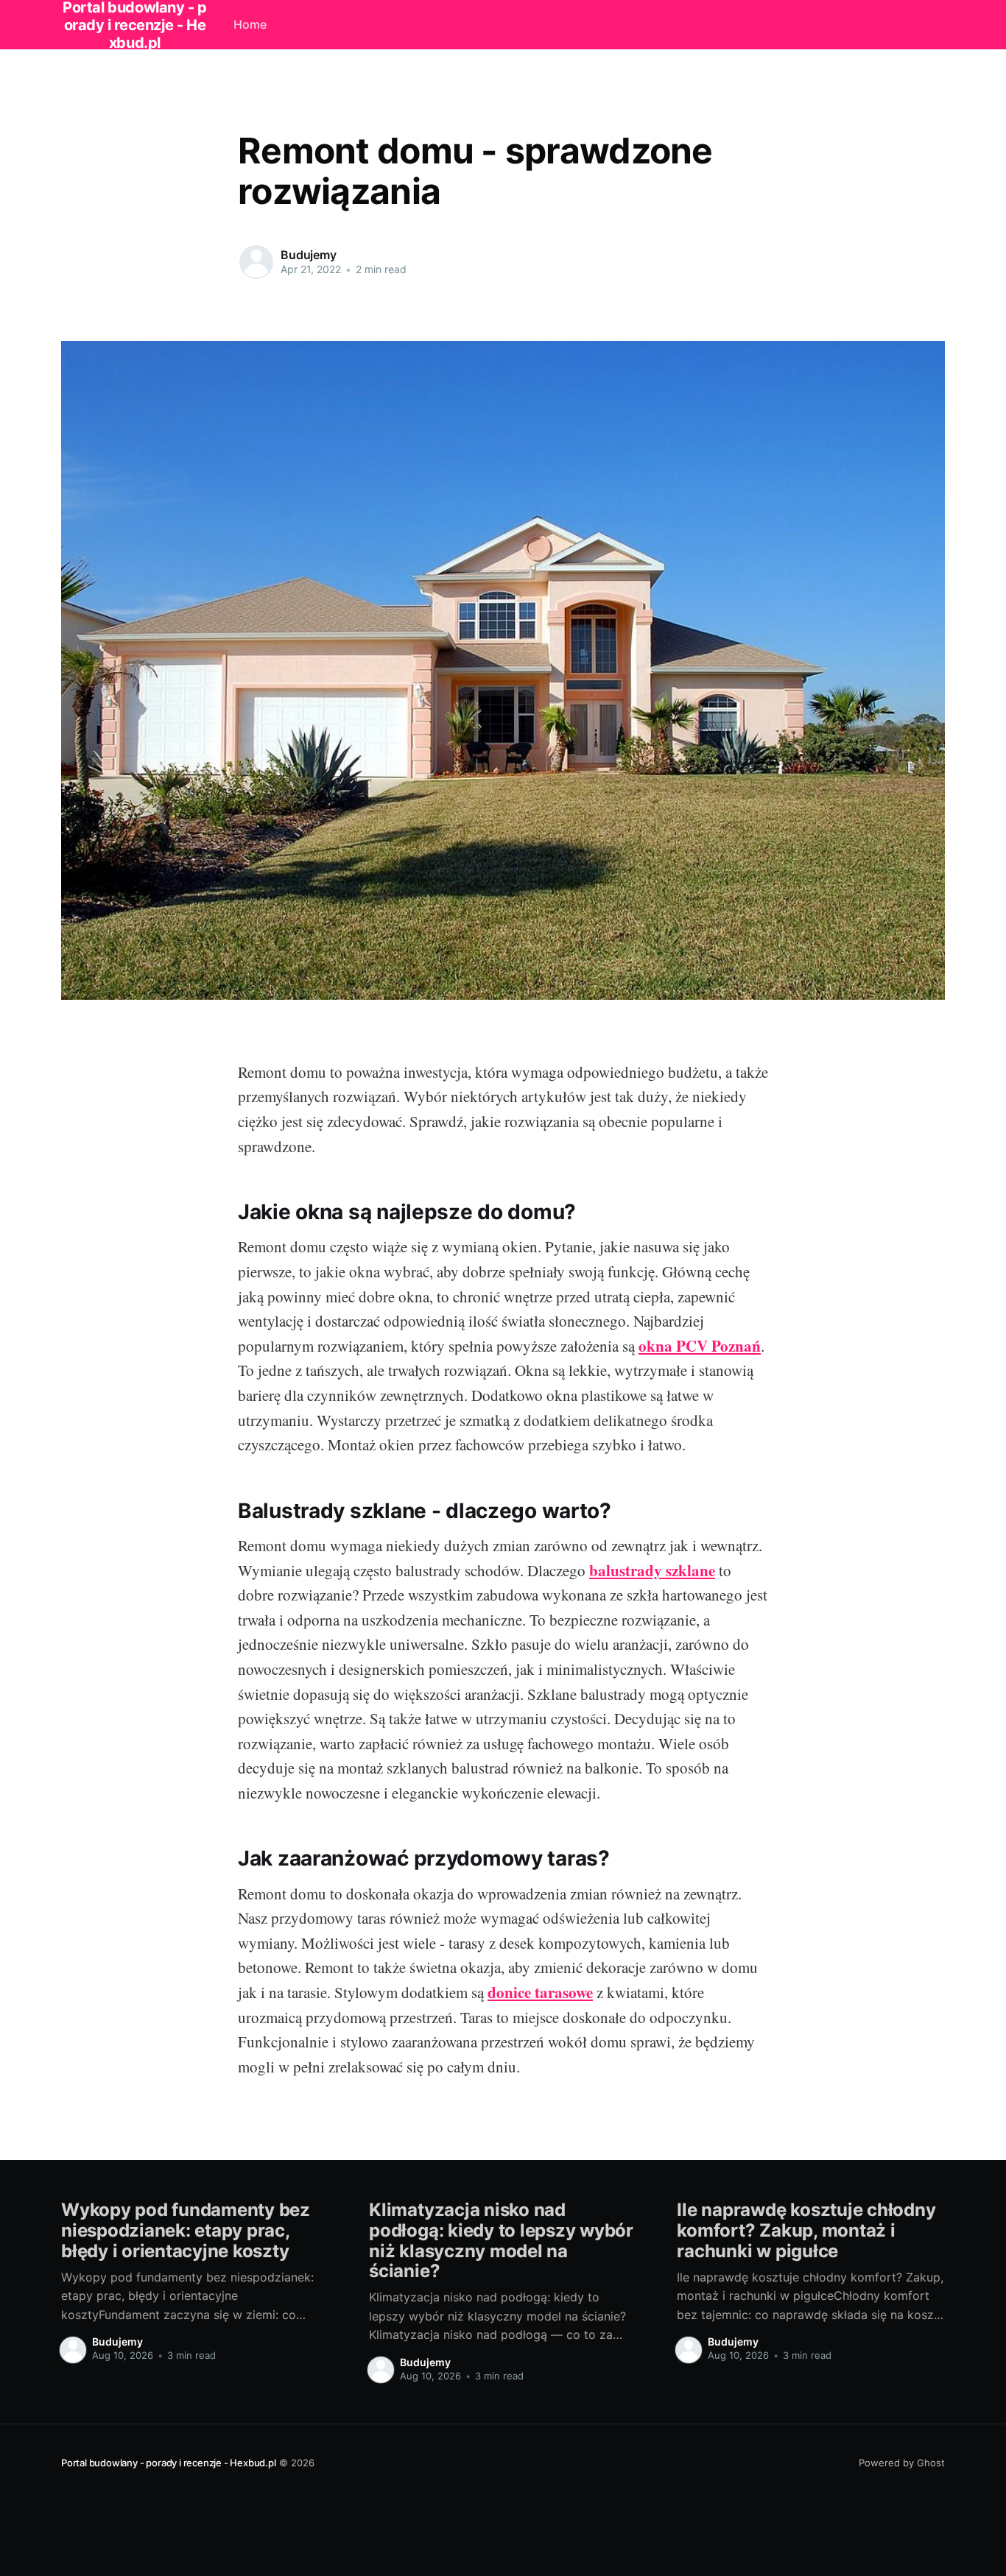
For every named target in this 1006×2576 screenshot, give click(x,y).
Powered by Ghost (902, 2463)
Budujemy (309, 255)
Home (250, 24)
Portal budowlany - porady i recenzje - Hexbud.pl (169, 2463)
